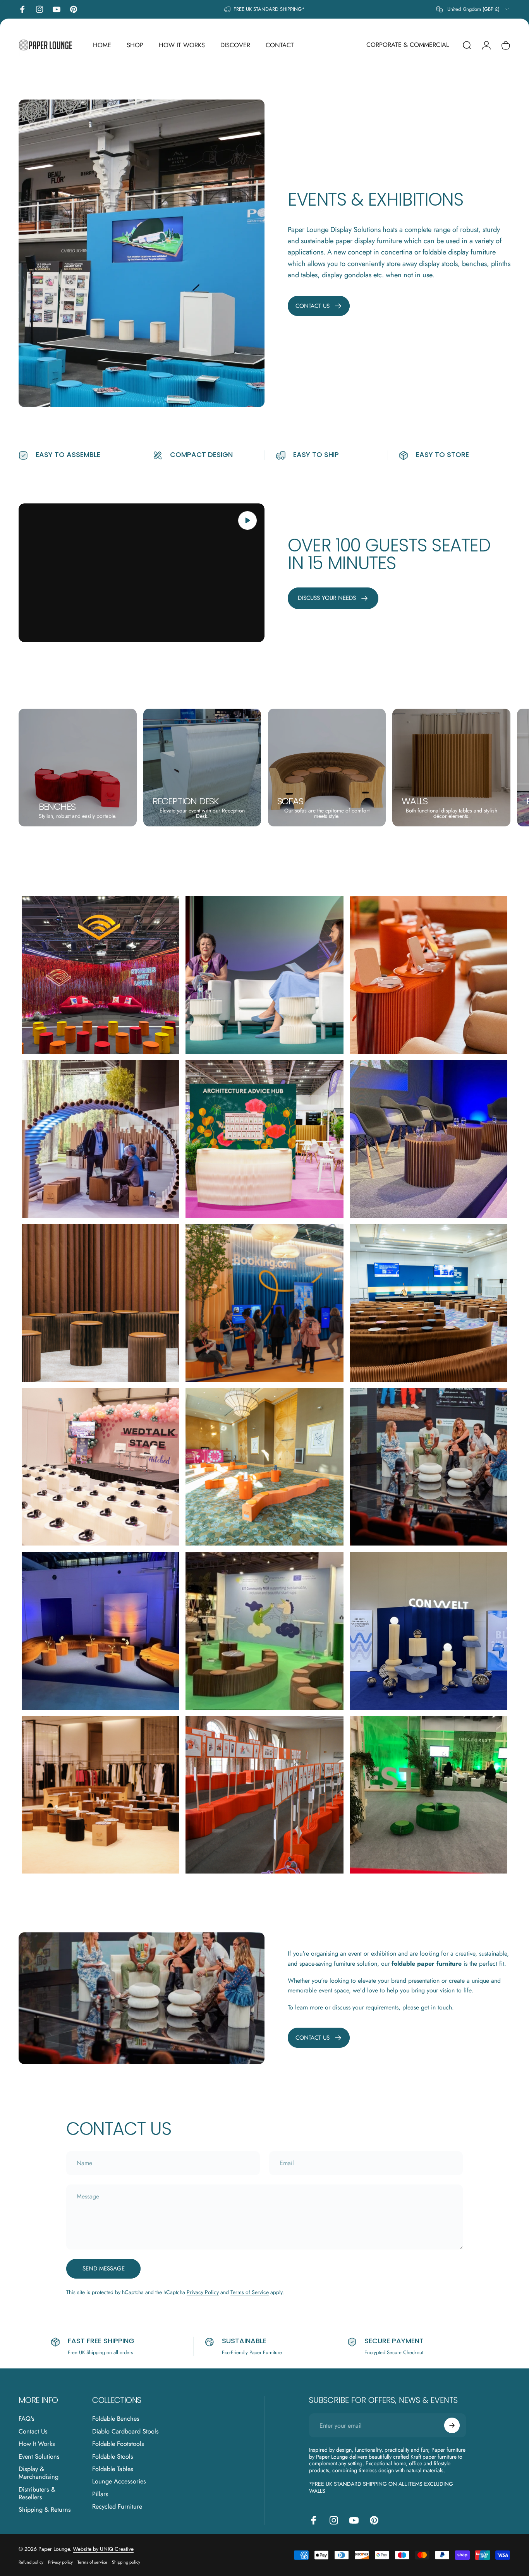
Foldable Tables (113, 2469)
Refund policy (31, 2562)
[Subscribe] (452, 2425)
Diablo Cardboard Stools (125, 2432)
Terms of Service (250, 2292)
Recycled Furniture (117, 2507)
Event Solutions (39, 2457)
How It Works (37, 2444)
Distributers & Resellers (37, 2494)
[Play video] (142, 573)
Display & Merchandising (39, 2473)
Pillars (100, 2494)
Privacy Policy (203, 2292)
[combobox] (473, 9)
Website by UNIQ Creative (103, 2549)
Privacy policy (60, 2562)
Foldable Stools (113, 2457)
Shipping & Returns (45, 2510)
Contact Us (33, 2432)
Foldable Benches (116, 2419)
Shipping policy (126, 2562)
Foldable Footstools (118, 2444)
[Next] (488, 768)
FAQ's (27, 2419)
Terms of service (92, 2562)
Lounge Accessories (119, 2482)
